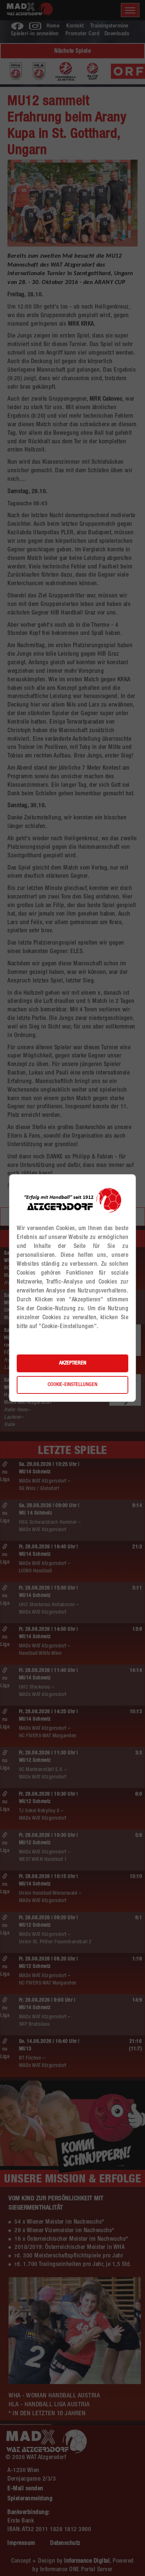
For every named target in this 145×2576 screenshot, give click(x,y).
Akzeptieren (73, 1363)
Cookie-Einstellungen (72, 1385)
